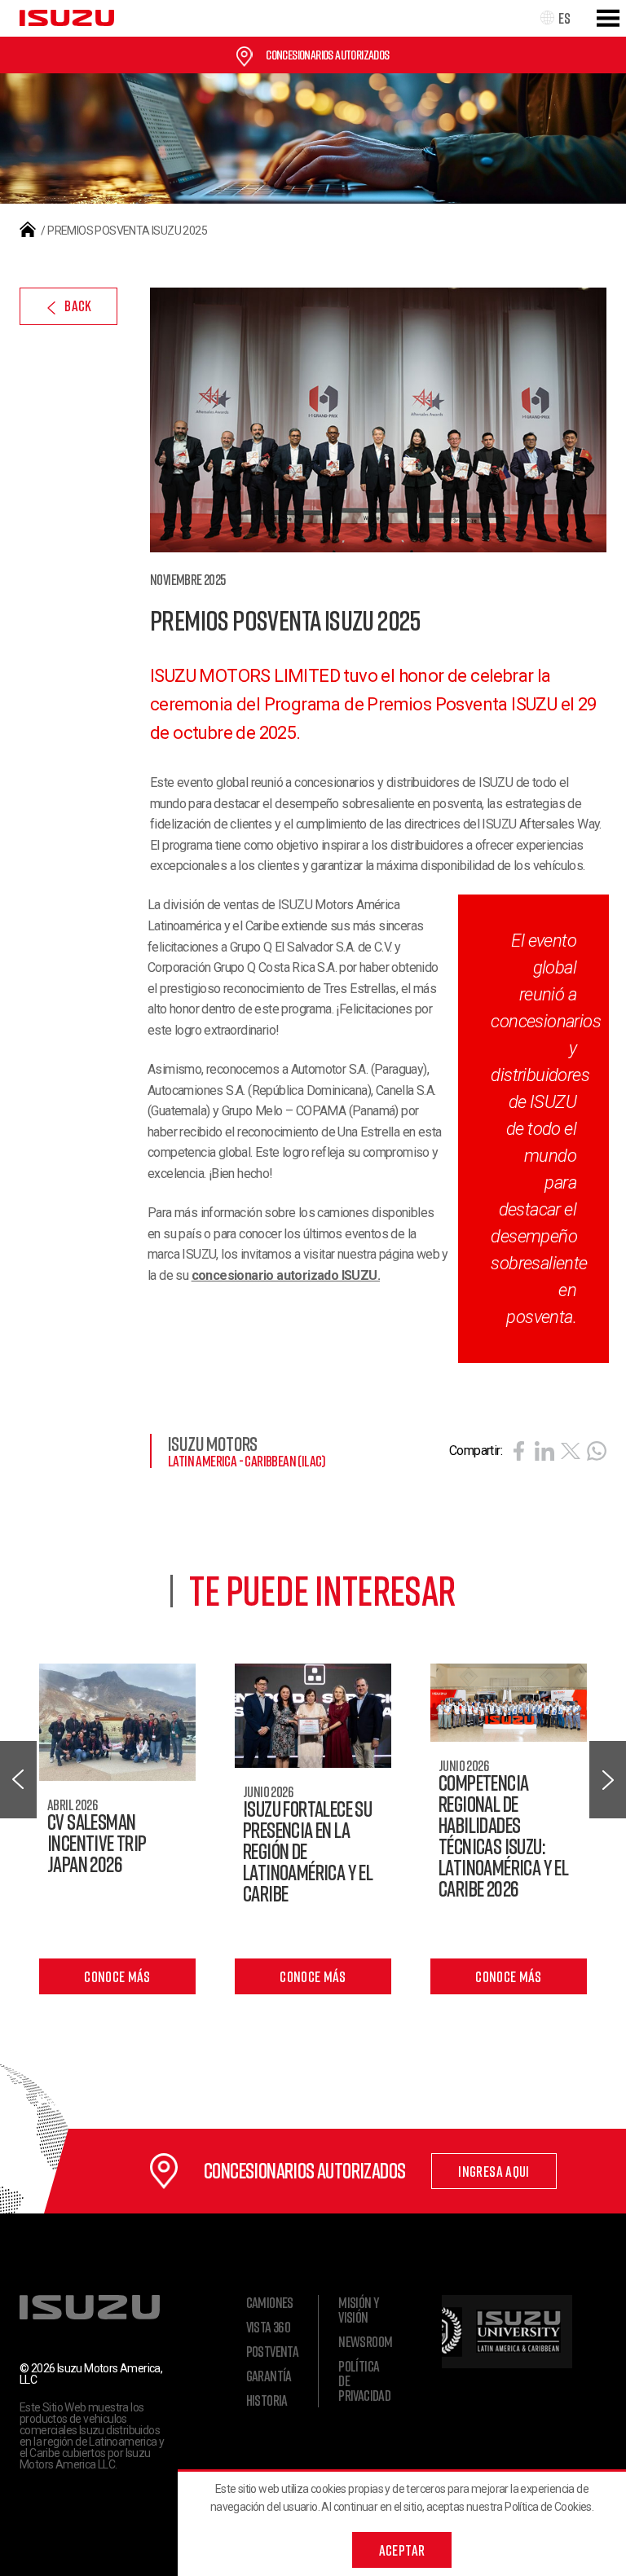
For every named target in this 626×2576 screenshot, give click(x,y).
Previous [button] (18, 1780)
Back (78, 306)
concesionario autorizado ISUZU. (286, 1275)
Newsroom (365, 2341)
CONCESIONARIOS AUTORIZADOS (327, 55)
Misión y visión (359, 2310)
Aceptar (402, 2550)
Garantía (269, 2376)
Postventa (273, 2351)
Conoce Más (117, 1976)
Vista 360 (269, 2327)
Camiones (270, 2302)
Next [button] (608, 1780)
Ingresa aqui (494, 2171)
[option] (313, 1829)
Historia (267, 2400)
